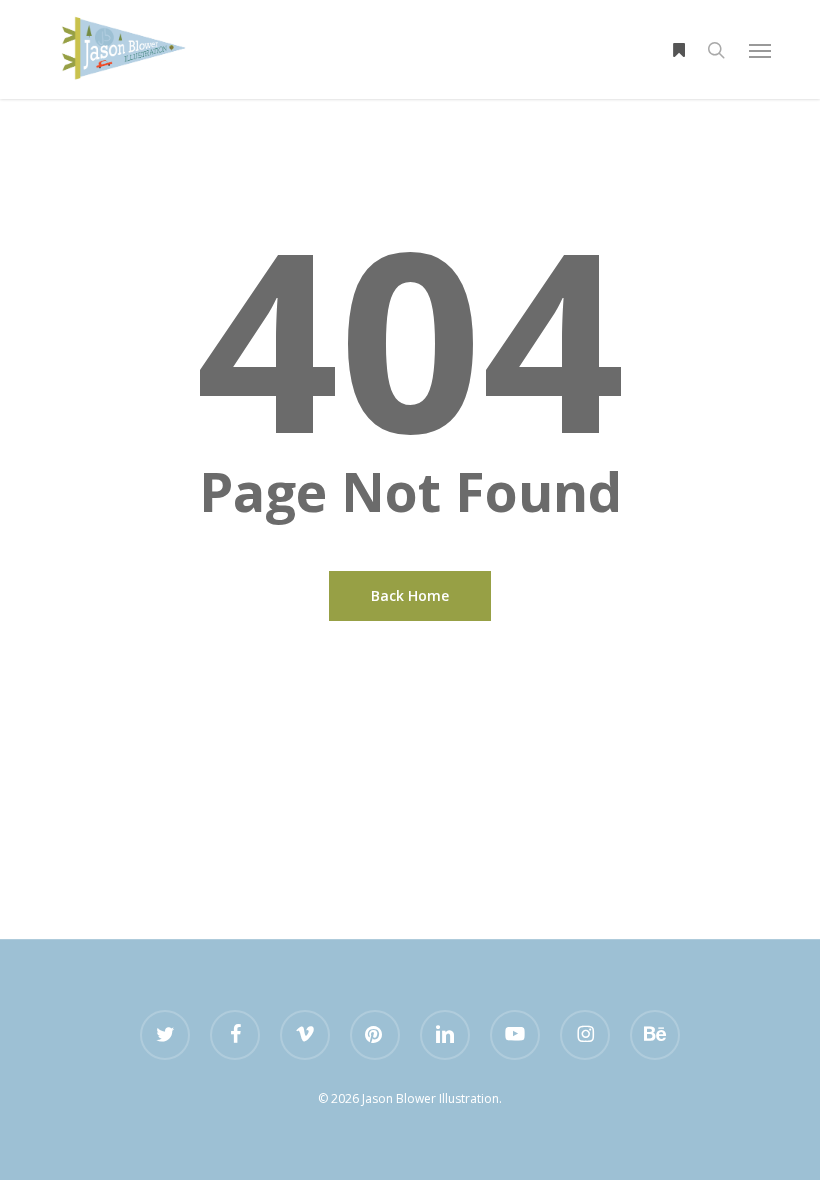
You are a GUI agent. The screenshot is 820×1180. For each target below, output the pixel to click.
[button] (760, 50)
